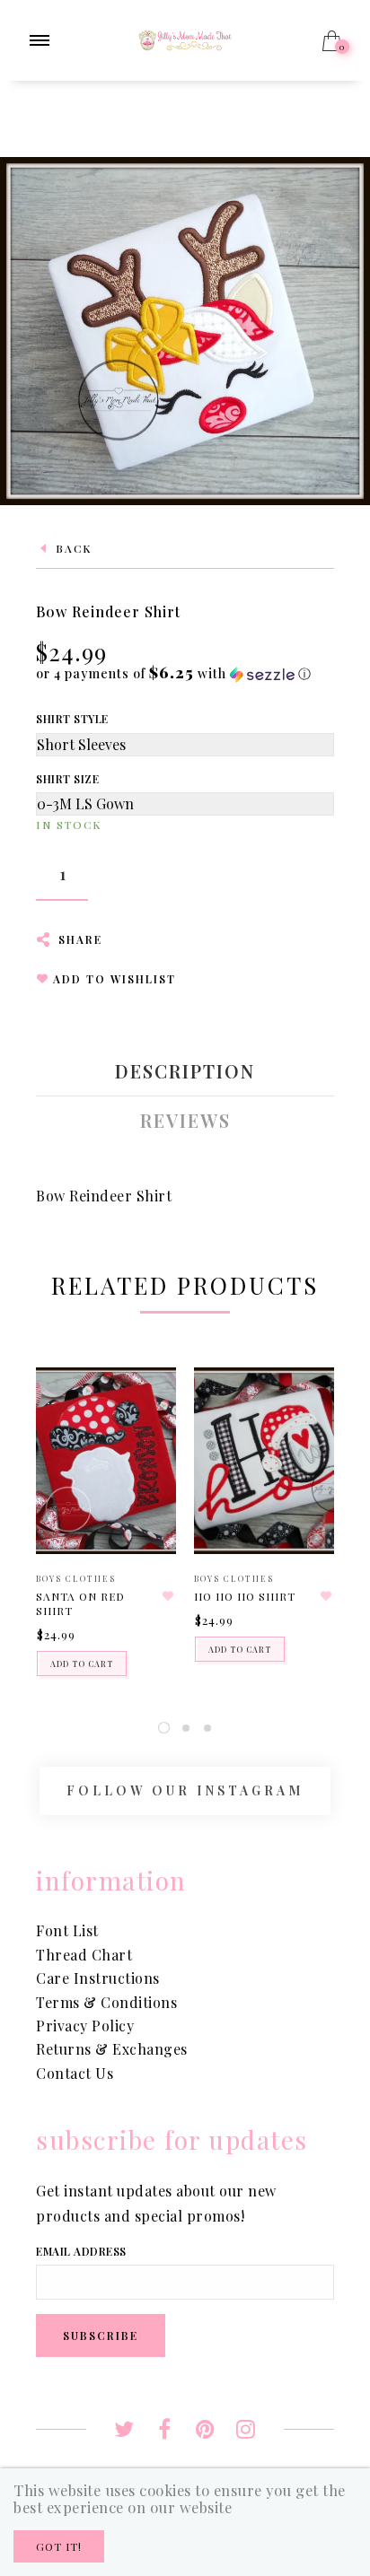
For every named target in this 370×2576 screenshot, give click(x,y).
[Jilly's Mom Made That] (185, 38)
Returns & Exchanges (112, 2049)
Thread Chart (84, 1955)
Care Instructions (98, 1978)
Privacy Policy (85, 2026)
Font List (67, 1930)
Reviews (185, 1121)
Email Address (81, 2251)
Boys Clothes (76, 1578)
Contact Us (75, 2073)
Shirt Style (72, 719)
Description (185, 1071)
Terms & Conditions (106, 2002)
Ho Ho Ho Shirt (245, 1596)
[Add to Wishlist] (168, 1596)
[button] (174, 673)
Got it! (59, 2546)
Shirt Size (67, 779)
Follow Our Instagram (185, 1790)
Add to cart (82, 1663)
